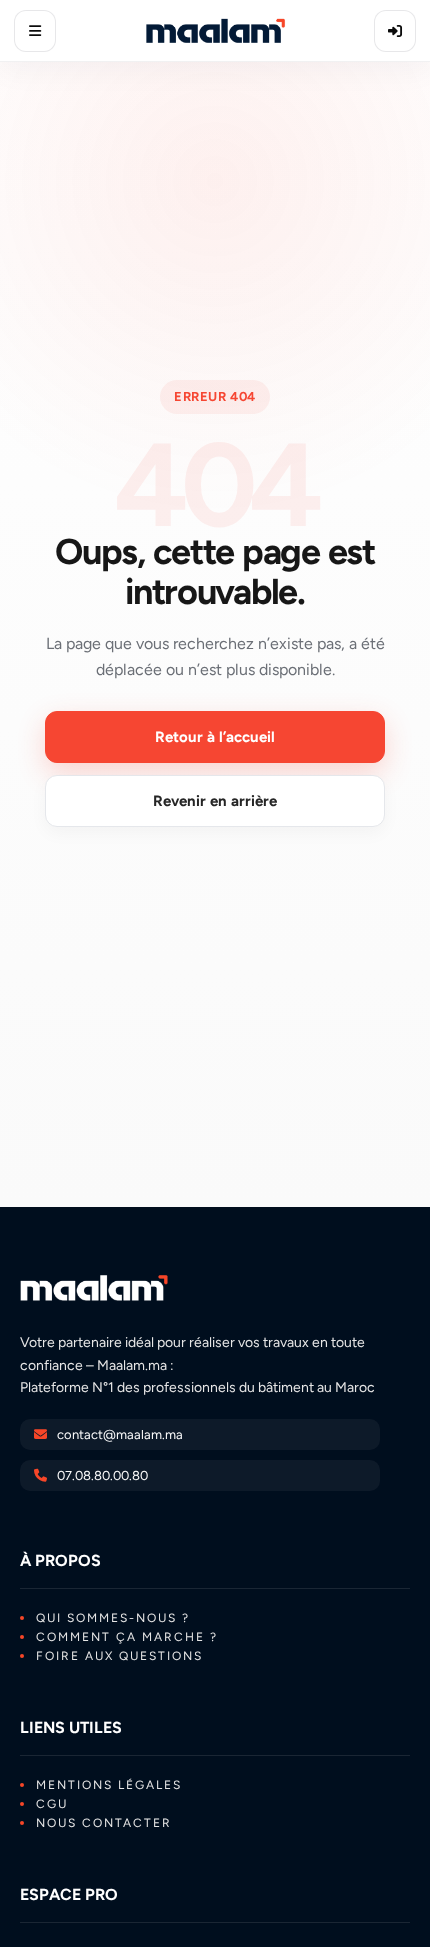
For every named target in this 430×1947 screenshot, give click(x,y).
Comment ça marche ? (127, 1637)
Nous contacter (104, 1823)
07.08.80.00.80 (102, 1475)
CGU (52, 1804)
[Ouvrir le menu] (35, 31)
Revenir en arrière (215, 801)
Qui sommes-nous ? (113, 1618)
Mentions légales (109, 1785)
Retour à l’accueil (215, 737)
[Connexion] (395, 31)
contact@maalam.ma (120, 1434)
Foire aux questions (119, 1656)
